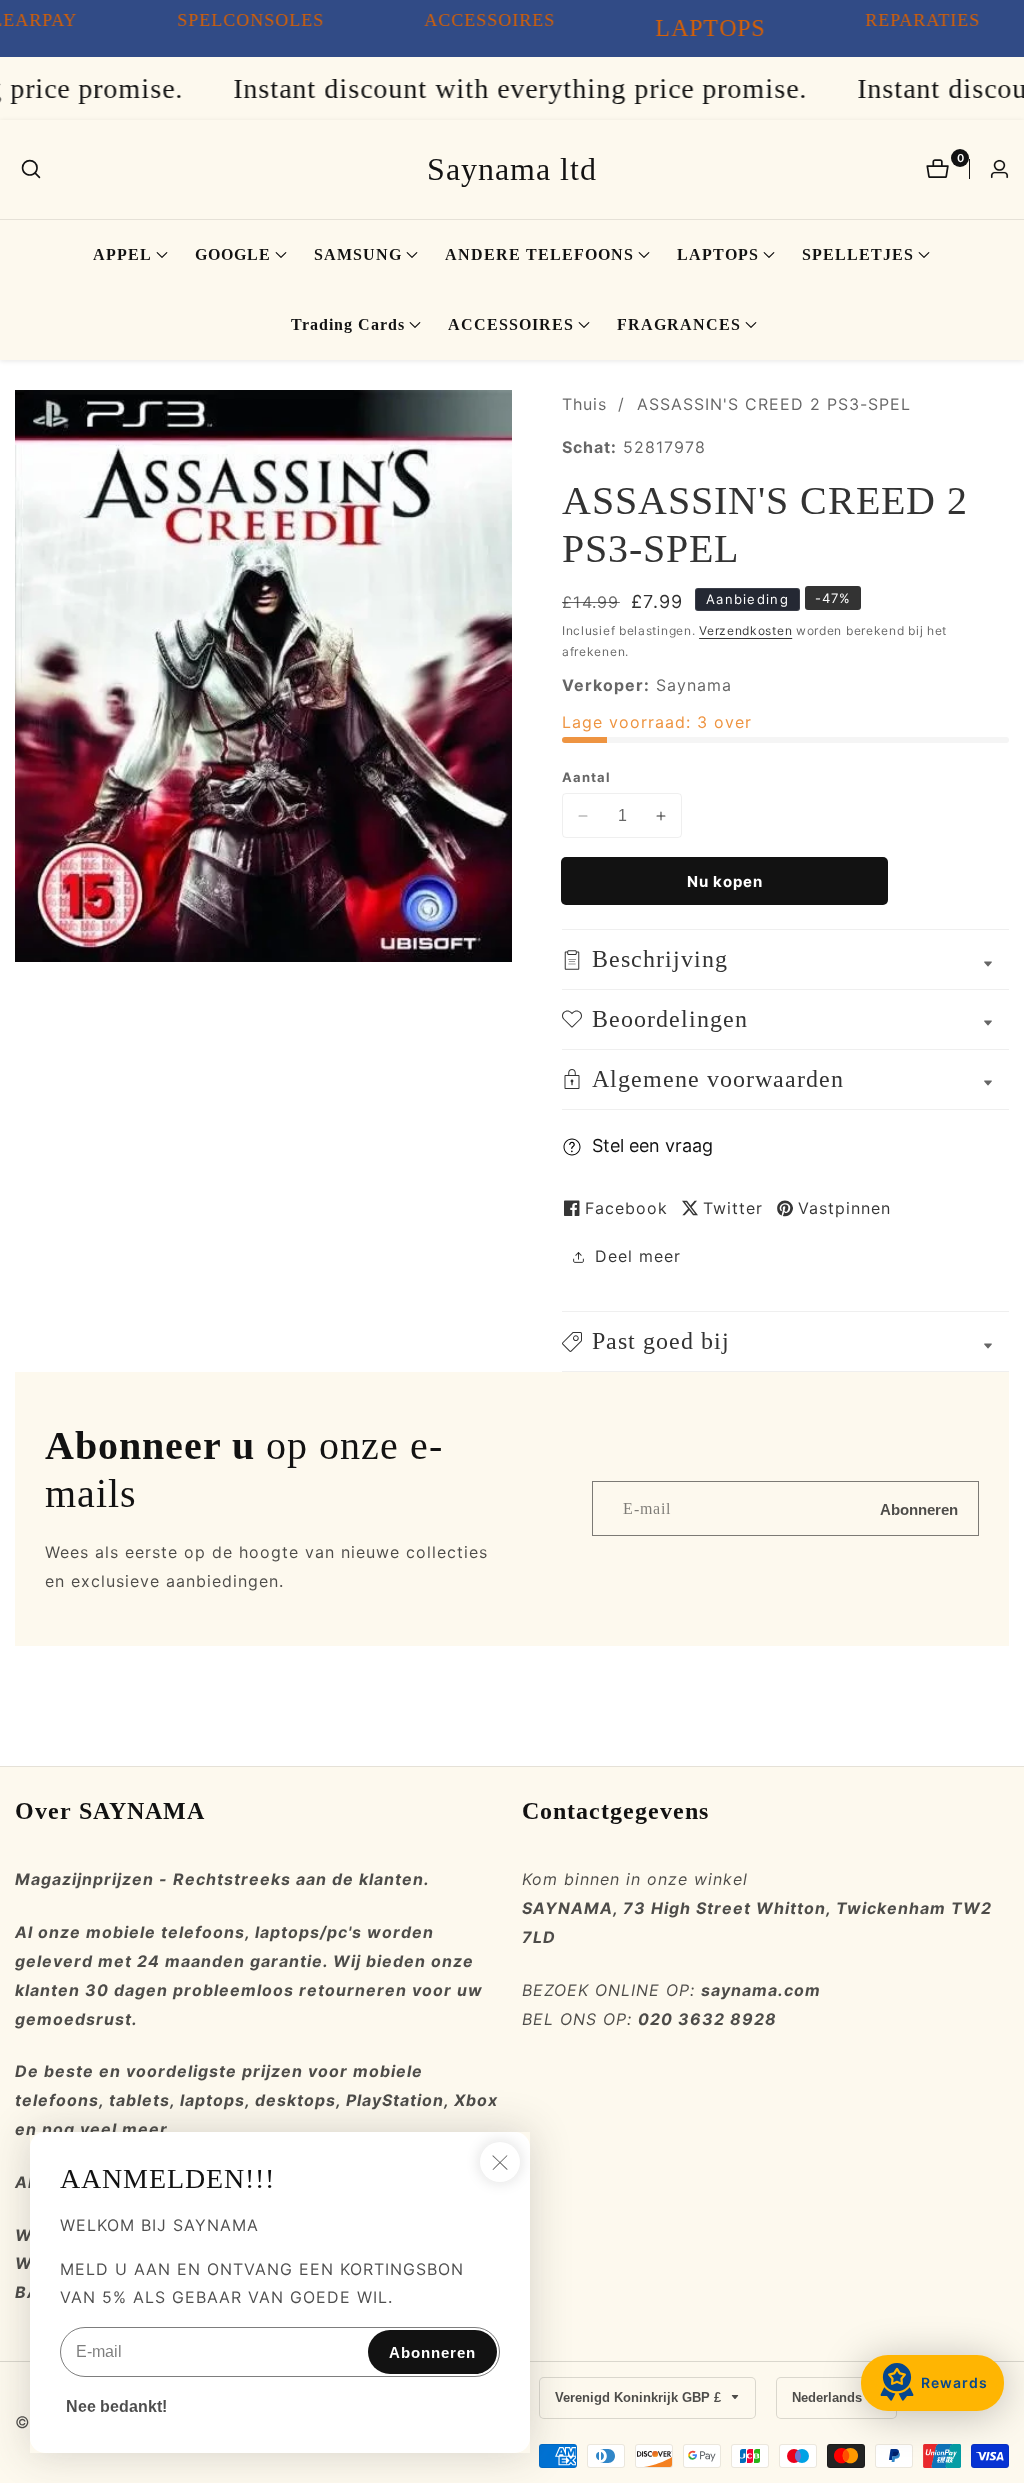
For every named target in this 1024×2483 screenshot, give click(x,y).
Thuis (584, 404)
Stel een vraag (652, 1145)
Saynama (694, 685)
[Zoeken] (31, 169)
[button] (122, 255)
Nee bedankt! (116, 2406)
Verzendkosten (745, 630)
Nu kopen (725, 881)
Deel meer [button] (638, 1256)
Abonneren (919, 1508)
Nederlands (829, 2397)
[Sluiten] (500, 2162)
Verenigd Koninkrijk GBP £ (640, 2397)
